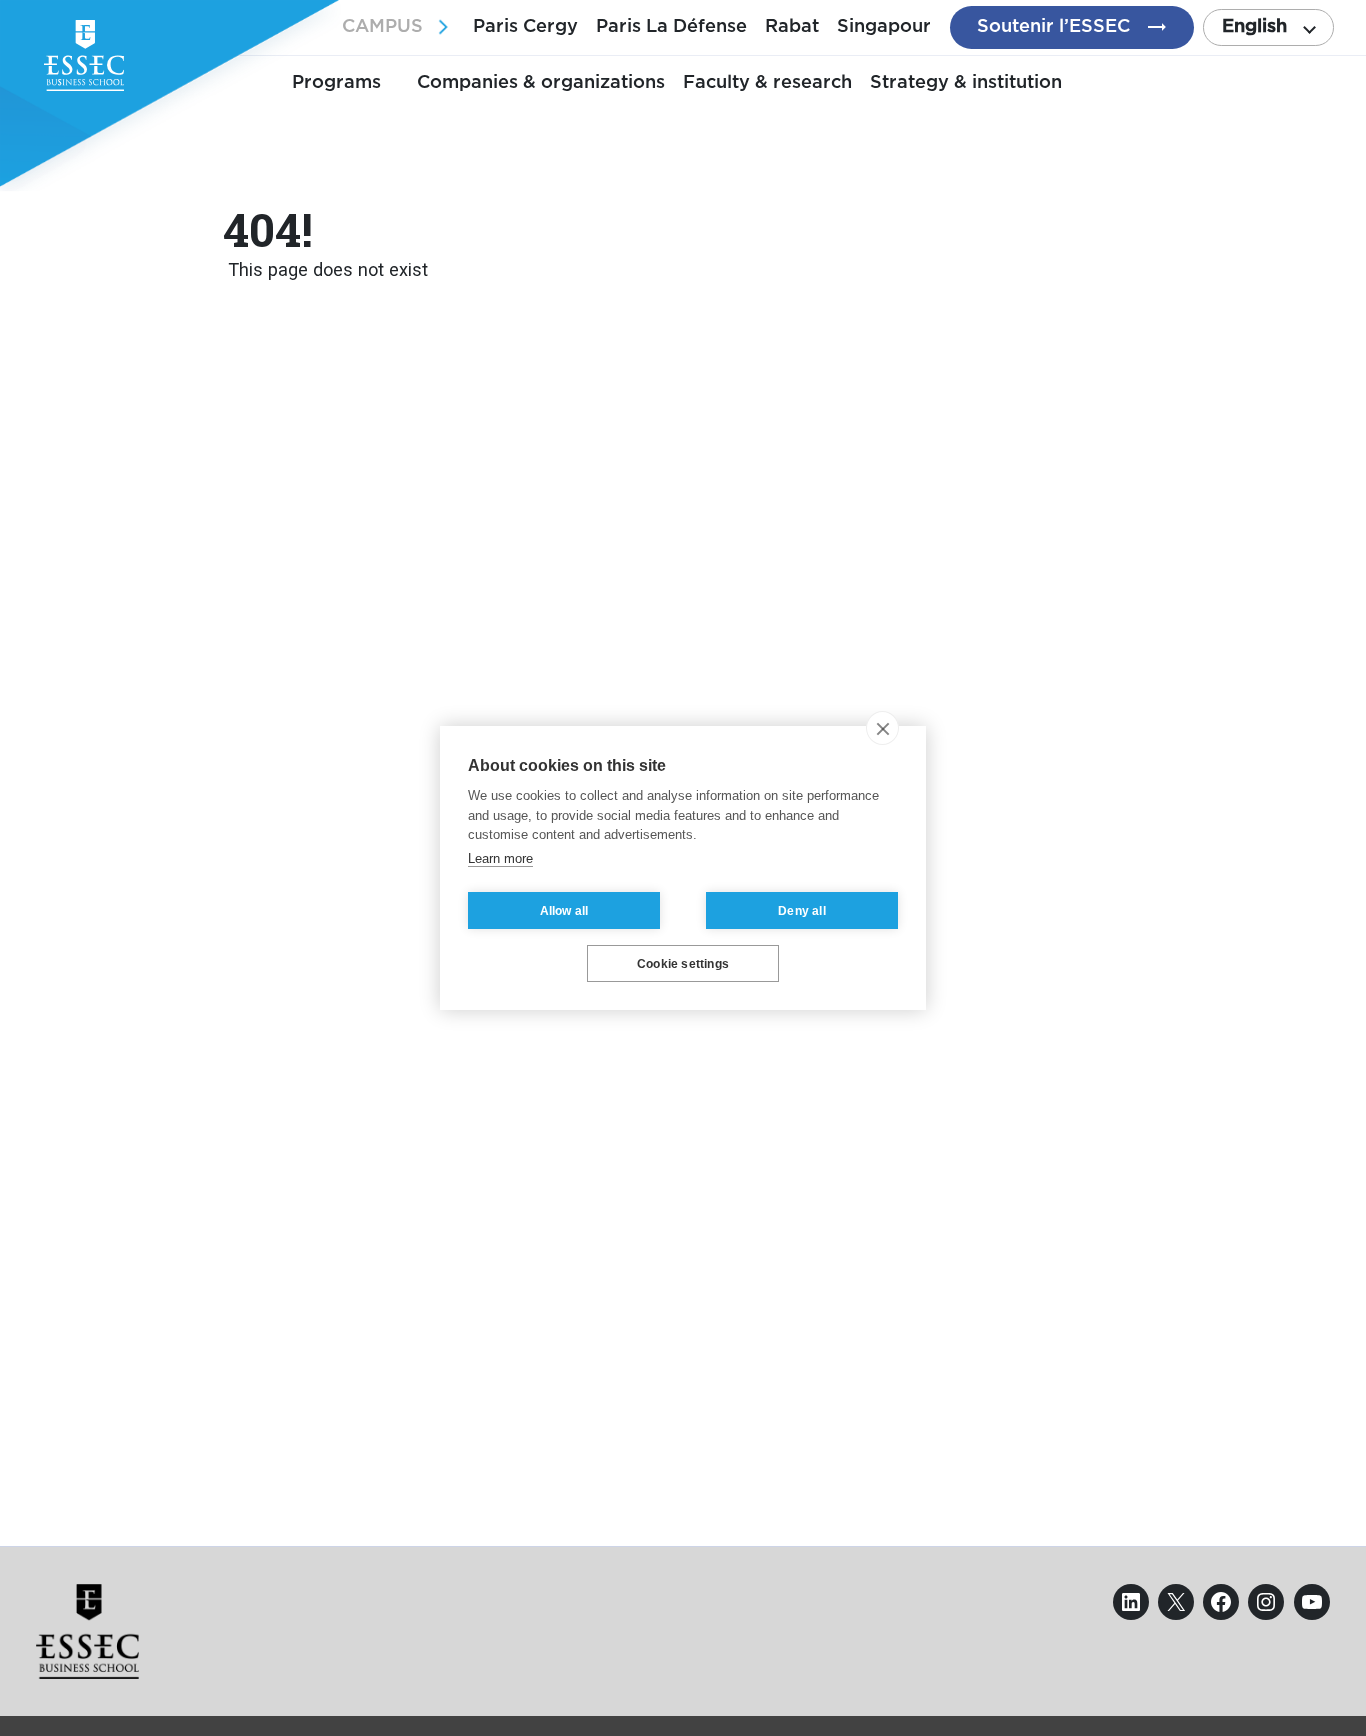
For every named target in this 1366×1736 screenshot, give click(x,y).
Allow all (564, 911)
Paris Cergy (525, 26)
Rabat (792, 26)
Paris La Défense (671, 26)
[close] (882, 728)
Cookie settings (683, 964)
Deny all (802, 911)
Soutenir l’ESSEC (1053, 26)
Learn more (500, 858)
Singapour (884, 26)
